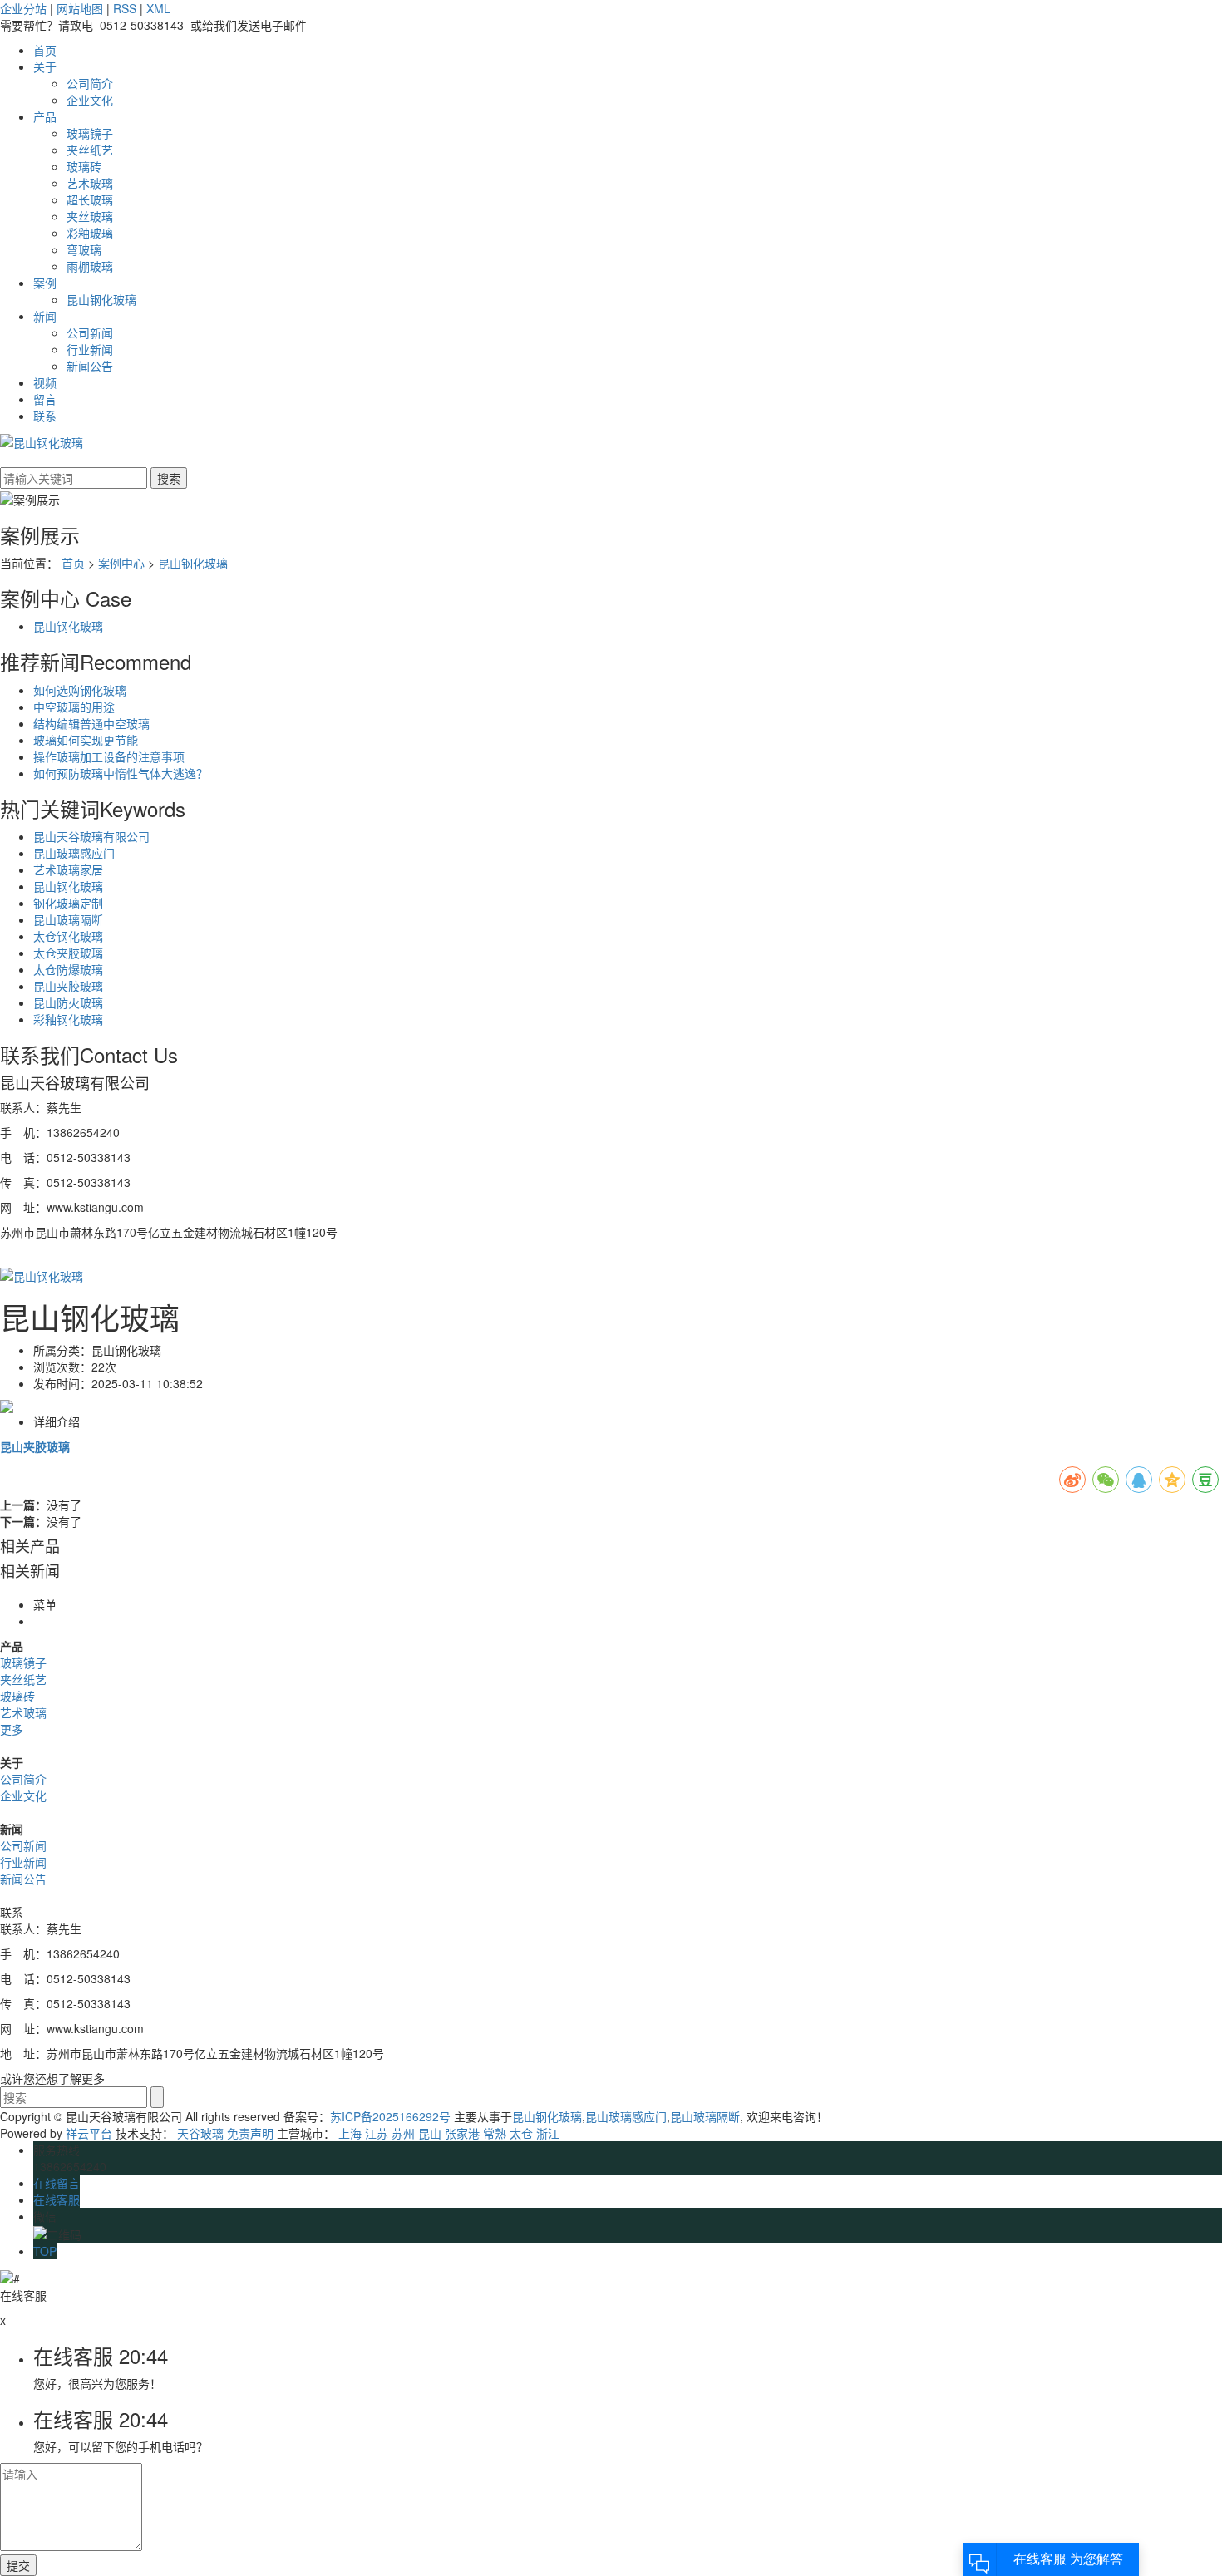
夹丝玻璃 (90, 216)
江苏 (377, 2133)
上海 (350, 2133)
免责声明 (250, 2133)
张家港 (462, 2133)
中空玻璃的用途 (74, 707)
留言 (45, 399)
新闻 (45, 316)
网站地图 (80, 8)
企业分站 (23, 8)
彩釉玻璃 (90, 233)
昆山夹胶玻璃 (68, 986)
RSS (125, 8)
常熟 (495, 2133)
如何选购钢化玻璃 (80, 690)
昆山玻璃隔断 (68, 919)
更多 (12, 1729)
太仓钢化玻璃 (68, 936)
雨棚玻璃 (90, 266)
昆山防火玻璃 (68, 1002)
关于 (45, 66)
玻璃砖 (84, 166)
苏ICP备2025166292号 (390, 2116)
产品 (45, 116)
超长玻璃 (90, 199)
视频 (45, 382)
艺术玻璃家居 (68, 869)
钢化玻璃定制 (68, 903)
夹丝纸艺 (90, 150)
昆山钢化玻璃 (101, 299)
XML (158, 8)
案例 (45, 283)
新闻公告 (90, 366)
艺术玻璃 (90, 183)
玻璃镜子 (90, 133)
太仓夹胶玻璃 (68, 953)
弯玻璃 (84, 249)
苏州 (403, 2133)
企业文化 (90, 100)
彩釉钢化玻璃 (68, 1019)
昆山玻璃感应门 (74, 853)
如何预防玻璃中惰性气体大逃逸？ (121, 773)
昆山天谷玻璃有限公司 (91, 836)
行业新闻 (90, 349)
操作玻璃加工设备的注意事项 (109, 756)
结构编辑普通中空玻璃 (91, 723)
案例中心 (121, 563)
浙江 (548, 2133)
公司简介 (90, 83)
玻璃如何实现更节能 (86, 740)
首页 (45, 50)
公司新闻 (90, 332)
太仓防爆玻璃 (68, 969)
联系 (45, 416)
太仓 (521, 2133)
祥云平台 (89, 2133)
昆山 (430, 2133)
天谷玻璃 (200, 2133)
